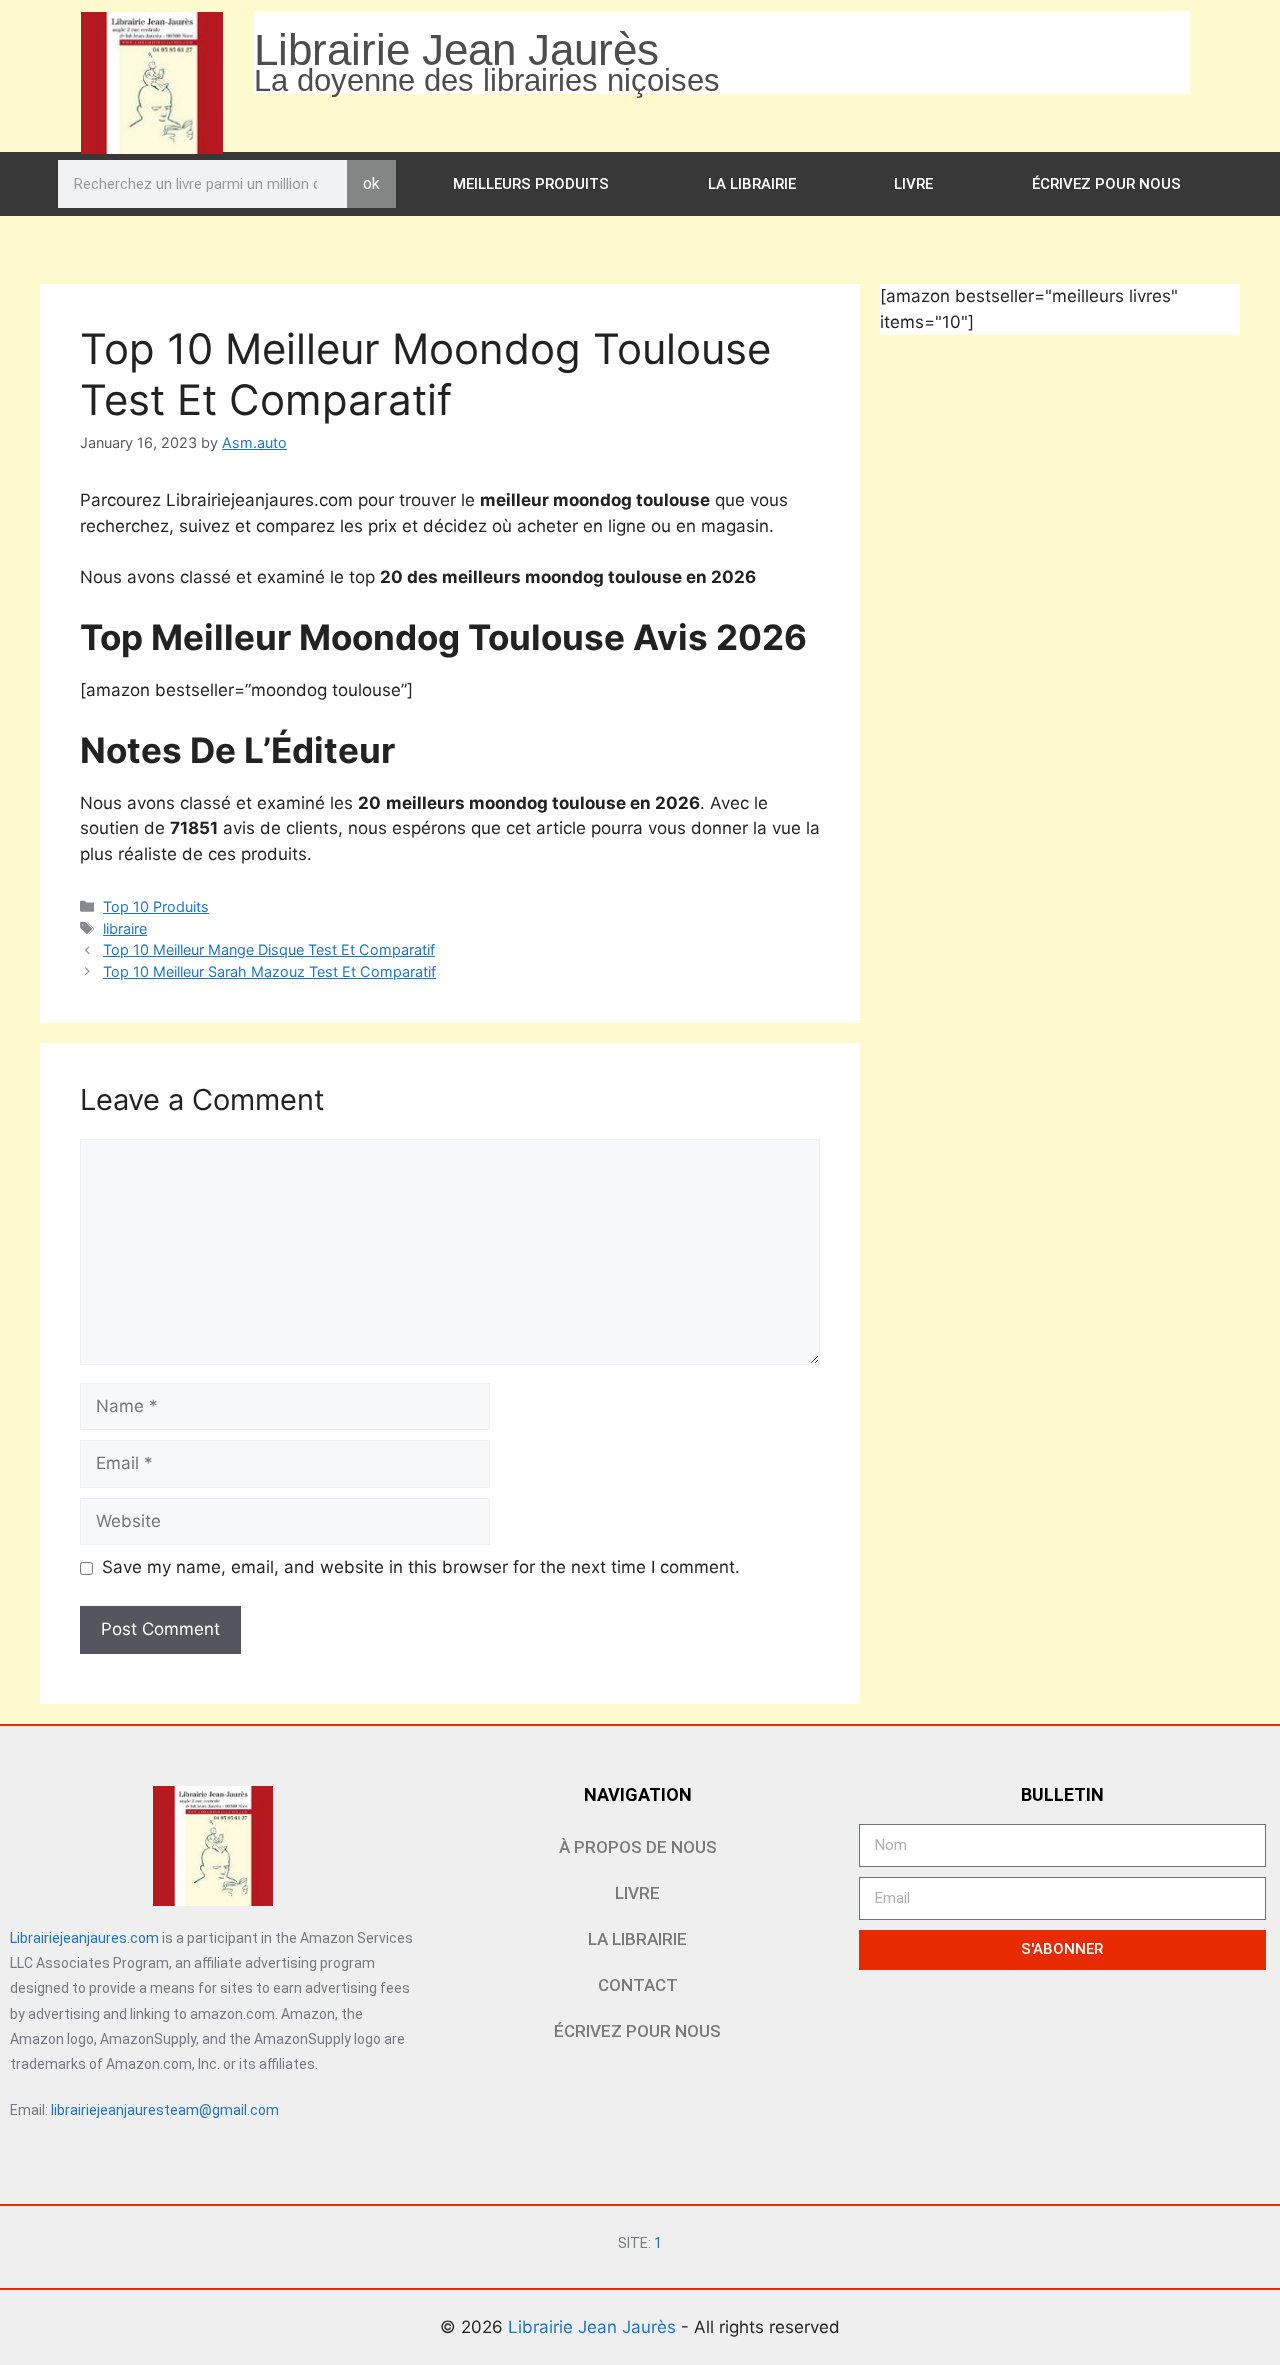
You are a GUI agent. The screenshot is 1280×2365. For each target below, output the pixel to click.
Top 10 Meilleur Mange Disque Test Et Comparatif (269, 949)
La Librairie (752, 184)
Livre (913, 184)
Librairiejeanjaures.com (84, 1938)
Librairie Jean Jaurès (594, 2327)
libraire (125, 928)
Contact (638, 1985)
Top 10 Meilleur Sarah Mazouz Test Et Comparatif (269, 971)
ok (371, 183)
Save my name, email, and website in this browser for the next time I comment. (421, 1567)
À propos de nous (638, 1847)
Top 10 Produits (156, 906)
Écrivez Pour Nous (1106, 184)
